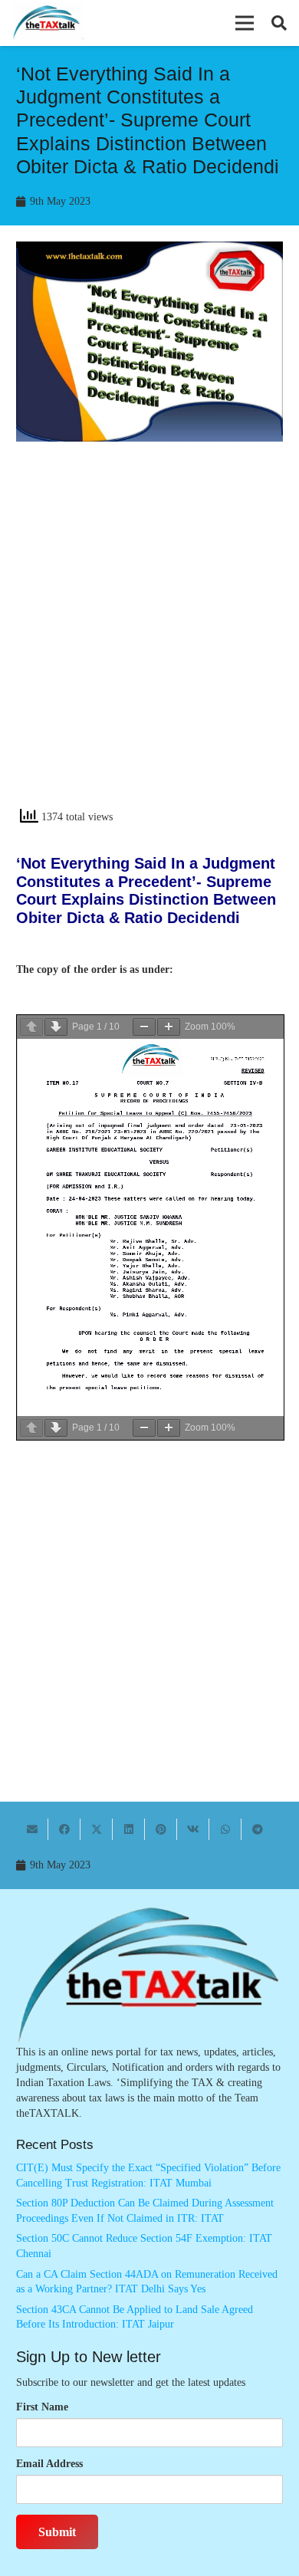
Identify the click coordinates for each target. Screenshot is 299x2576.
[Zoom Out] (144, 1027)
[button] (245, 23)
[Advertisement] (149, 638)
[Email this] (32, 1829)
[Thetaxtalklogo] (47, 23)
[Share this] (64, 1829)
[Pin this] (161, 1829)
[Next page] (56, 1027)
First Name (42, 2407)
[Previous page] (31, 1027)
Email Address (49, 2464)
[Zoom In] (169, 1027)
